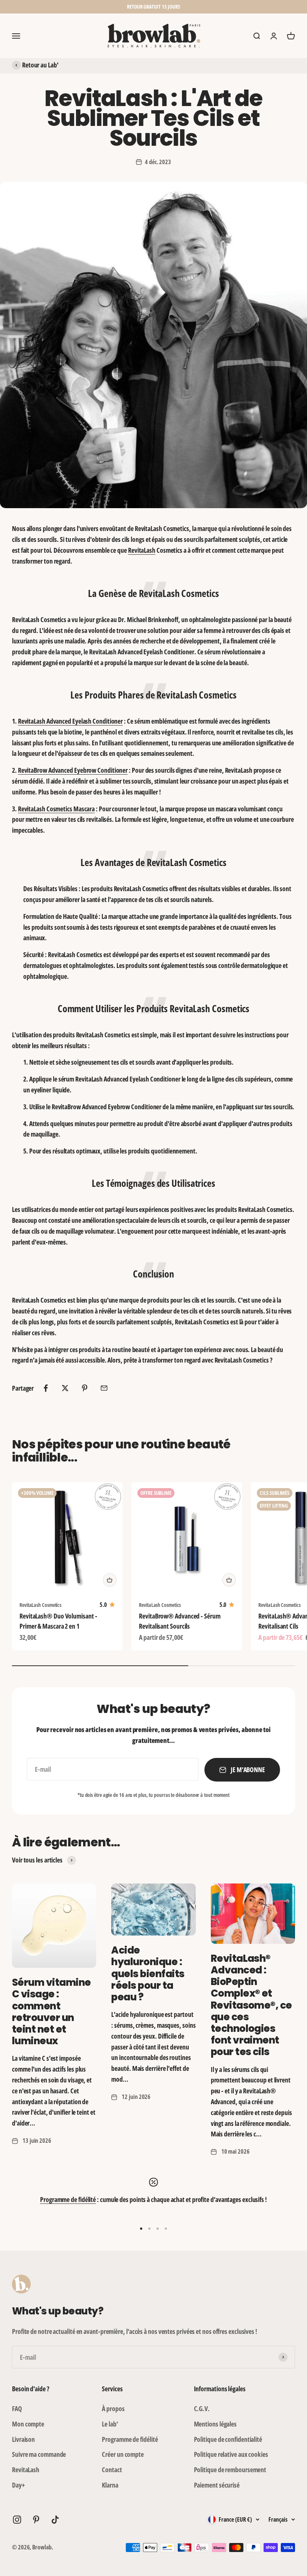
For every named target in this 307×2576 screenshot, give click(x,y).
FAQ (17, 2408)
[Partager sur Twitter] (65, 1388)
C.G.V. (202, 2408)
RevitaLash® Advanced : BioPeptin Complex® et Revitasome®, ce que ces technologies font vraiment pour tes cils (251, 2005)
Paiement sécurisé (217, 2485)
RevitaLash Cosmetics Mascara (56, 809)
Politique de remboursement (230, 2470)
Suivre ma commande (39, 2454)
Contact (112, 2470)
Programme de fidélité (68, 2199)
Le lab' (110, 2424)
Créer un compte (123, 2454)
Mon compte (28, 2424)
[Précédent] (71, 7)
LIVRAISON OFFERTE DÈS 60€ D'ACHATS (154, 7)
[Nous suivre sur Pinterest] (36, 2520)
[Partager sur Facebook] (46, 1388)
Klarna (110, 2485)
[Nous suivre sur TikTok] (55, 2520)
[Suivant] (236, 7)
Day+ (19, 2485)
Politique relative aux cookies (231, 2454)
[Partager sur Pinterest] (85, 1388)
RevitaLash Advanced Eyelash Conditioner (71, 721)
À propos (113, 2408)
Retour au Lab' (40, 65)
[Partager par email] (104, 1388)
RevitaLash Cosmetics (40, 1605)
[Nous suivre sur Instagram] (17, 2520)
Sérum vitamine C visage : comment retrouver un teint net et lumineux (51, 2012)
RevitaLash (142, 550)
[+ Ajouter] (110, 1580)
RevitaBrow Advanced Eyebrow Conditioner (73, 770)
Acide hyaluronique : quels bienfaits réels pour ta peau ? (148, 1974)
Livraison (23, 2439)
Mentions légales (215, 2424)
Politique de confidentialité (228, 2439)
